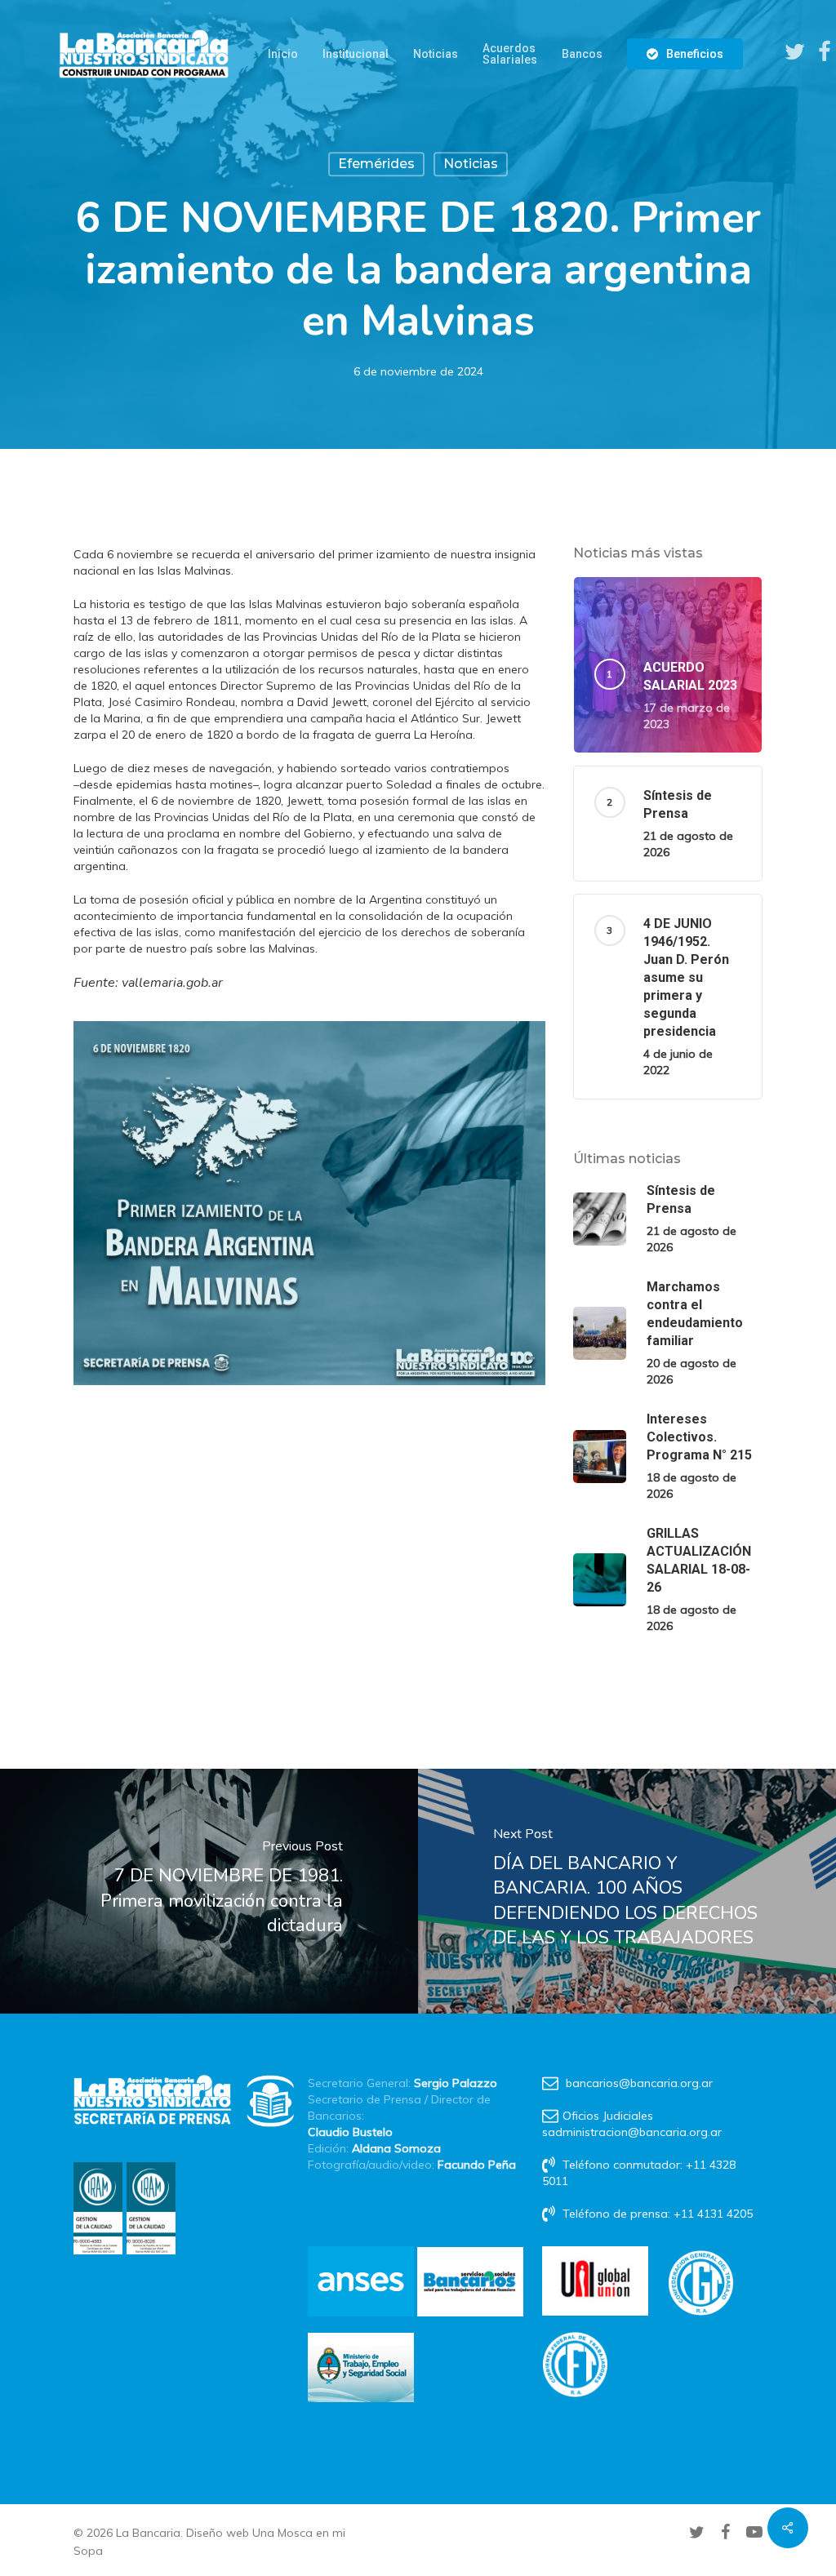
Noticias (471, 164)
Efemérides (376, 164)
